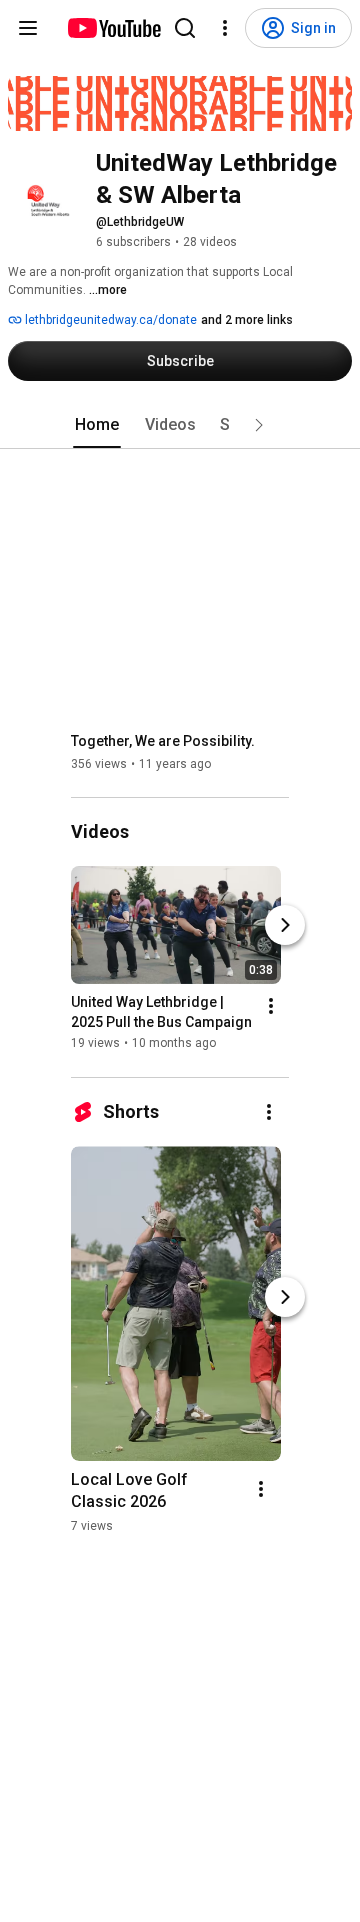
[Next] (285, 926)
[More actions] (271, 1007)
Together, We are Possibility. (163, 741)
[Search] (185, 28)
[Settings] (225, 28)
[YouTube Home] (113, 28)
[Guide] (28, 28)
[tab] (97, 425)
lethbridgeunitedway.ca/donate (109, 320)
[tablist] (180, 425)
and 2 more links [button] (247, 320)
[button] (259, 425)
